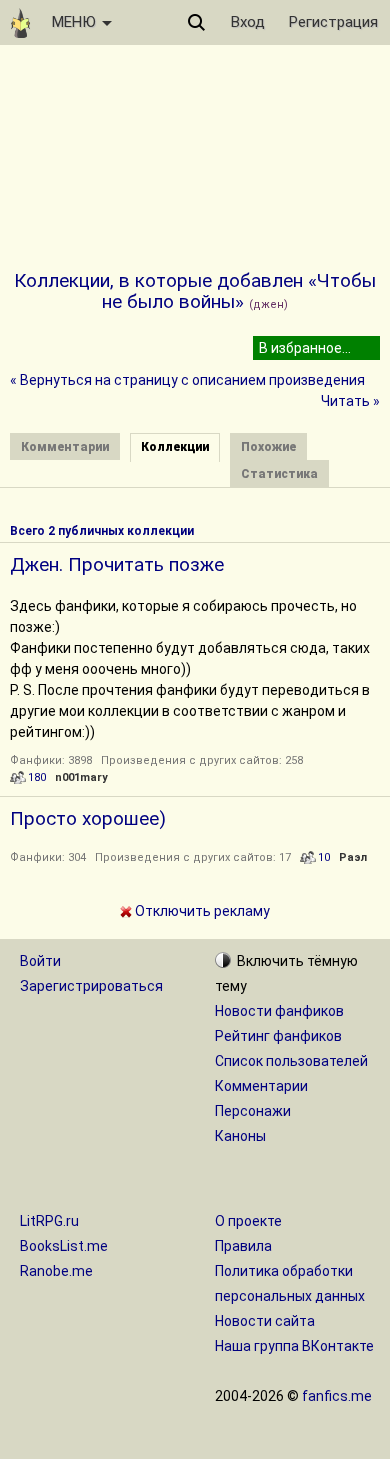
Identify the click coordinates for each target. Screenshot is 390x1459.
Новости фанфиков (279, 1011)
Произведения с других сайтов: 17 (193, 857)
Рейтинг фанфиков (278, 1036)
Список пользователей (291, 1061)
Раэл (353, 857)
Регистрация (333, 22)
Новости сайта (265, 1321)
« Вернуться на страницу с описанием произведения (187, 380)
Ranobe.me (56, 1271)
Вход (248, 22)
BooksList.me (64, 1246)
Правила (243, 1246)
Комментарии (261, 1086)
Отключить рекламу (201, 911)
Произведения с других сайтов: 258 (202, 760)
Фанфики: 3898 (51, 760)
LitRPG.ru (49, 1221)
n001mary (81, 777)
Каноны (240, 1136)
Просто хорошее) (88, 818)
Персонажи (253, 1111)
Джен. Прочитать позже (117, 564)
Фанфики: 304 (48, 857)
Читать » (350, 401)
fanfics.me (337, 1396)
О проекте (248, 1221)
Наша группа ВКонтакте (294, 1346)
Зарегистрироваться (91, 986)
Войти (40, 961)
